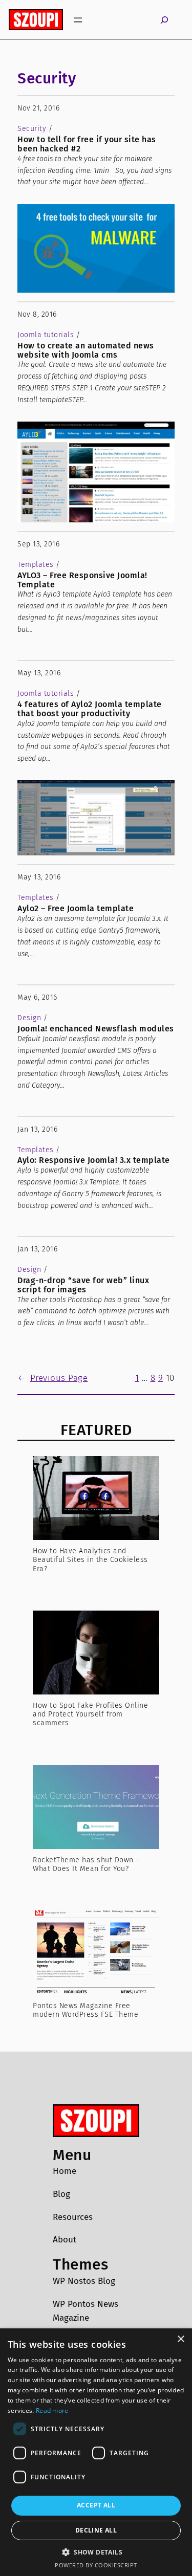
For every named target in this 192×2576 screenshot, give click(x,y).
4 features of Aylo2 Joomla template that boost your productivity (90, 709)
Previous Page (52, 1378)
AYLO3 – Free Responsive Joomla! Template (82, 580)
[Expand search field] (164, 20)
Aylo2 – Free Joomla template (76, 909)
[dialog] (96, 2452)
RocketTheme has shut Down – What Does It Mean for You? (86, 1864)
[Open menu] (78, 20)
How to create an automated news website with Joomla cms (86, 350)
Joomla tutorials (46, 335)
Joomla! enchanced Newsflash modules (96, 1029)
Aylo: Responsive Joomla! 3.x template (94, 1160)
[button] (96, 2552)
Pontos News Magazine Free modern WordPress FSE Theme (86, 2010)
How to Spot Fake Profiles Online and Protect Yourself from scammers (90, 1714)
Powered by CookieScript (96, 2565)
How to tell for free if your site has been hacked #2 (87, 144)
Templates (36, 565)
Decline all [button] (96, 2530)
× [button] (180, 2339)
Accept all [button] (96, 2505)
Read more (52, 2410)
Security (47, 78)
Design (29, 1018)
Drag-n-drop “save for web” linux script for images (83, 1285)
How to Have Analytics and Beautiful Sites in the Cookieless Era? (90, 1560)
